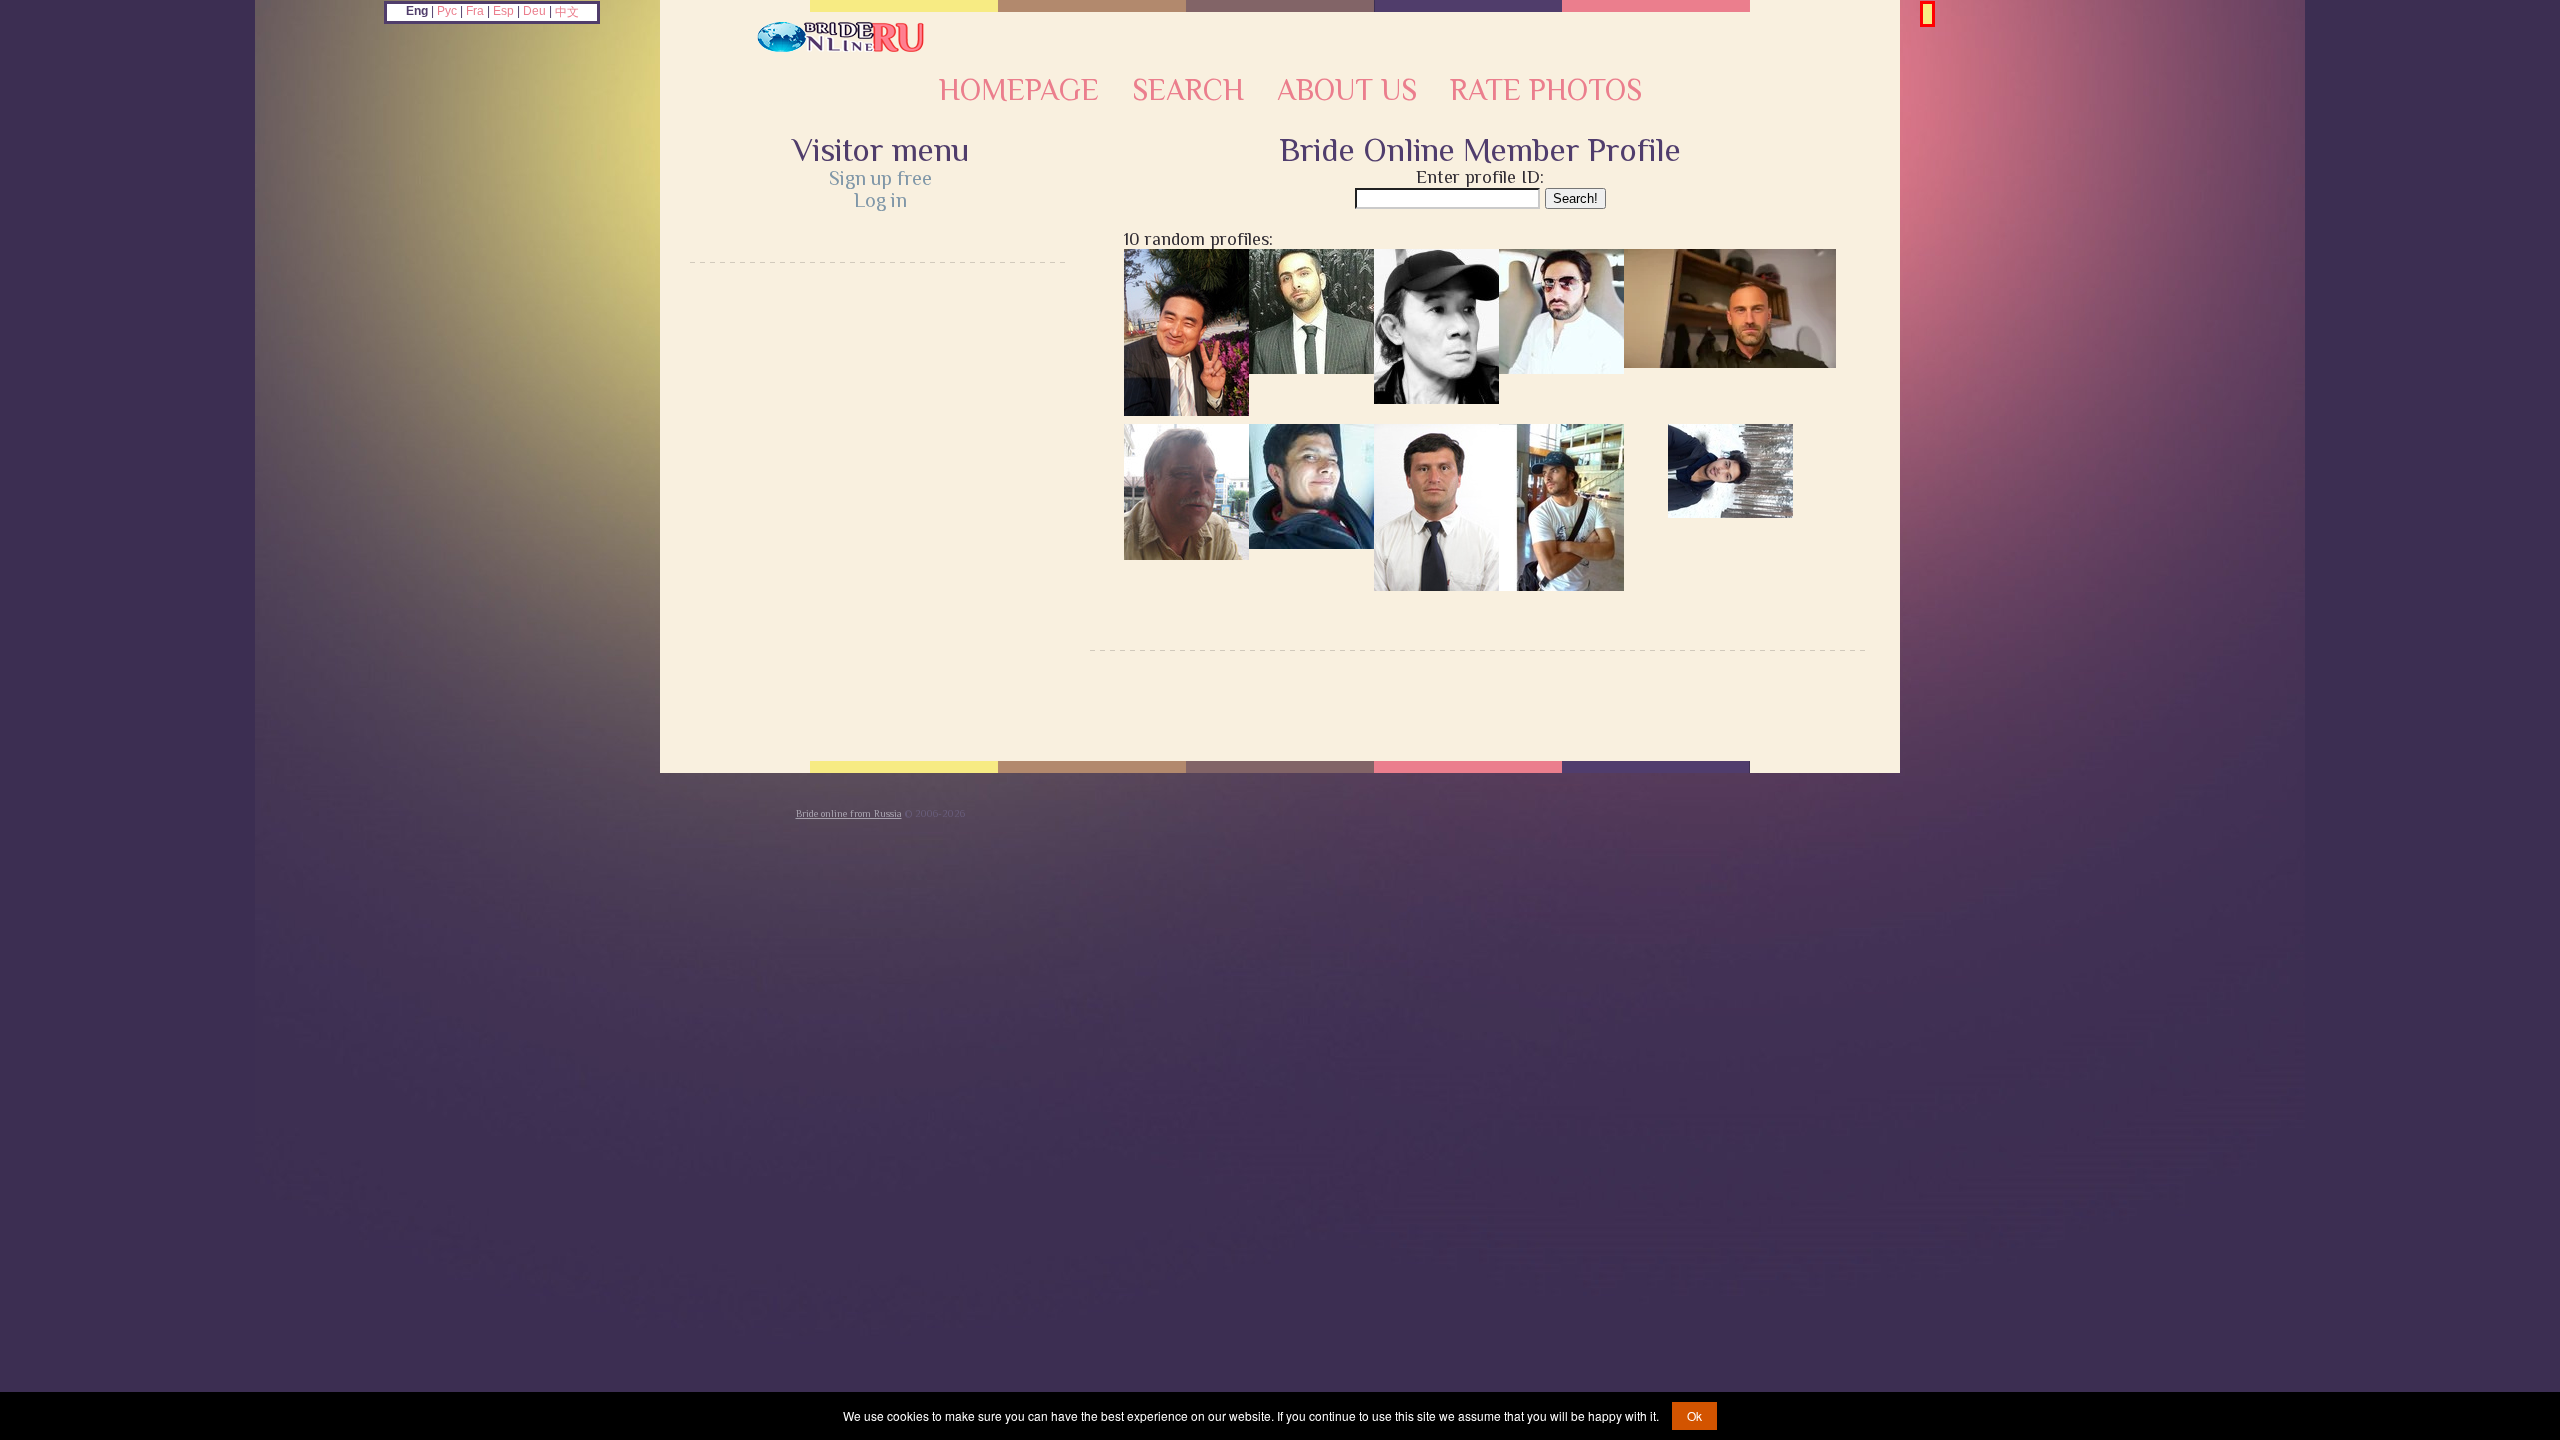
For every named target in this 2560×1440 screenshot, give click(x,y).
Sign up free (880, 178)
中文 (567, 12)
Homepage (1019, 90)
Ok (1694, 1415)
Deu (534, 11)
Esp (503, 11)
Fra (475, 11)
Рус (447, 11)
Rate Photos (1546, 90)
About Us (1347, 90)
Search (1188, 90)
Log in (880, 200)
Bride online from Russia (849, 813)
